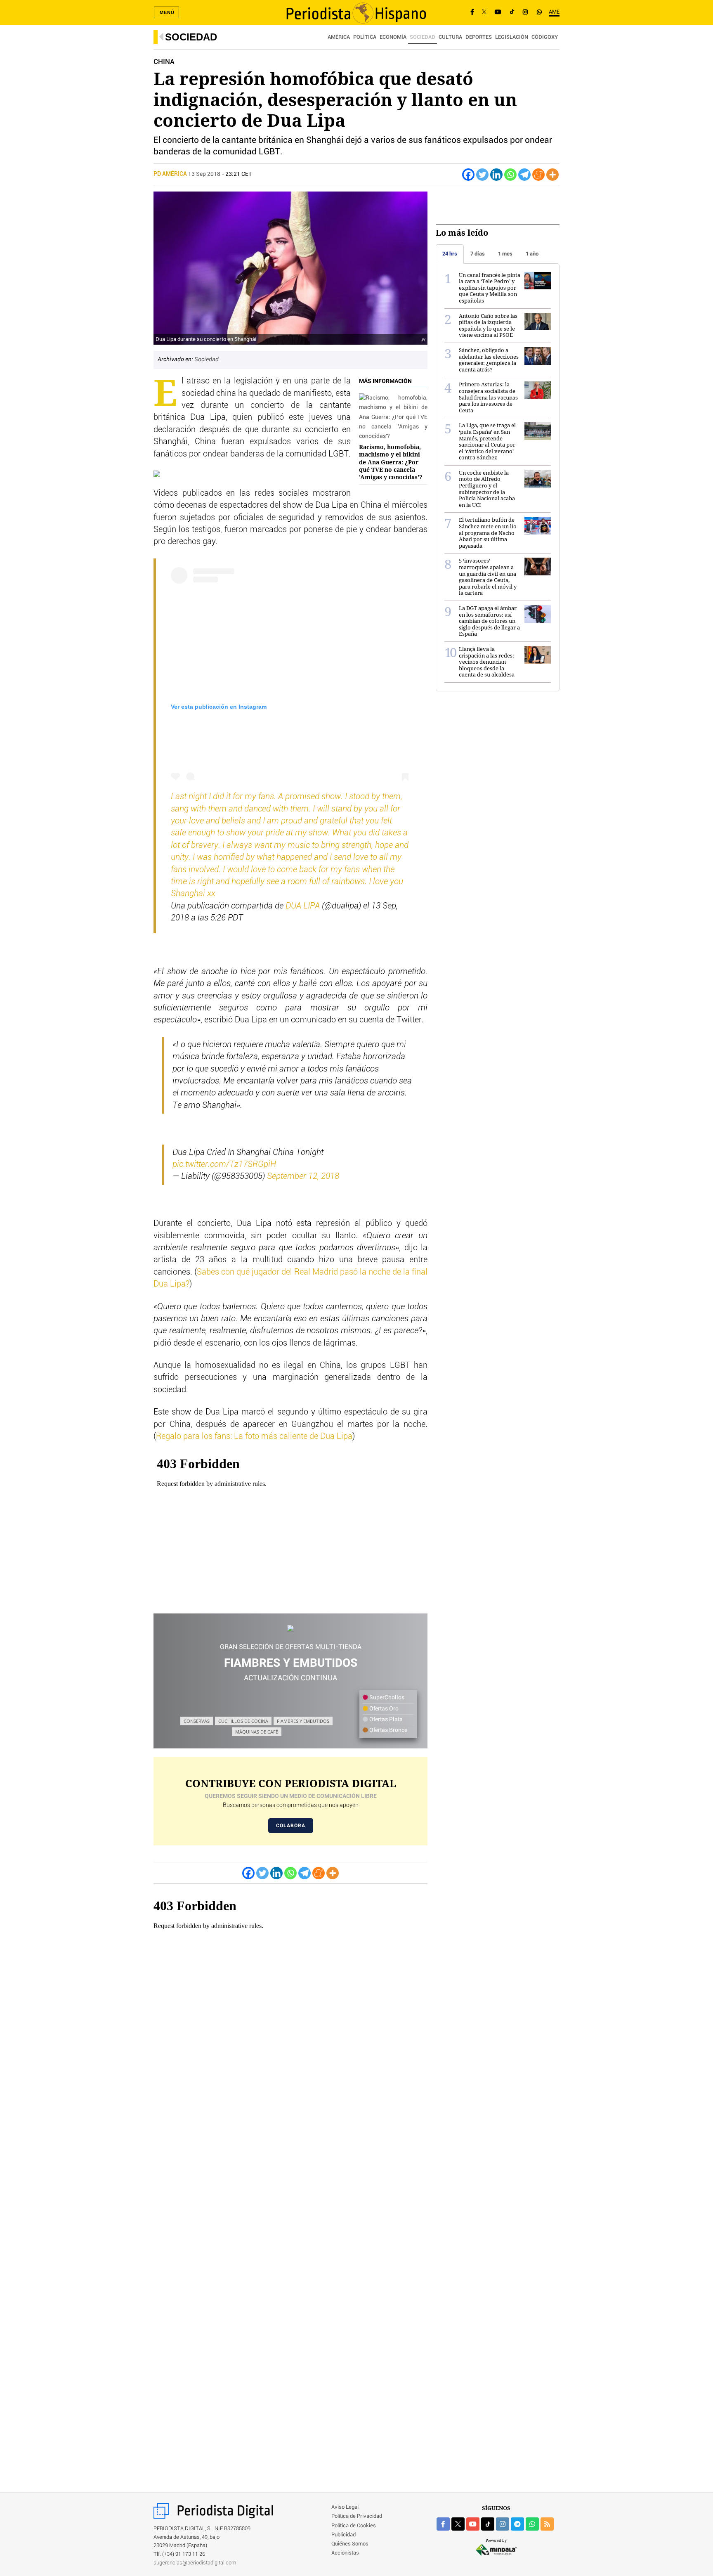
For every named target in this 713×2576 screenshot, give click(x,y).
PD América (171, 174)
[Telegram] (524, 175)
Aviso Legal (345, 2507)
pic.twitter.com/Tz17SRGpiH (224, 1164)
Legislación (512, 37)
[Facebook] (472, 12)
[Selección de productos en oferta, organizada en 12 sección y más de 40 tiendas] (290, 1629)
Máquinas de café (257, 1732)
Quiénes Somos (350, 2544)
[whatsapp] (539, 12)
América (339, 37)
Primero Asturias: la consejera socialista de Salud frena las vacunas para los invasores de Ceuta (488, 397)
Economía (393, 37)
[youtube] (473, 2524)
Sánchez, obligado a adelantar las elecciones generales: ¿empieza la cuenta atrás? (489, 360)
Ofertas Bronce (388, 1730)
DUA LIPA (303, 906)
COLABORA (291, 1826)
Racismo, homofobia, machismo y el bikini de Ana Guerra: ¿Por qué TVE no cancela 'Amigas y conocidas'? (391, 462)
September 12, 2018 (303, 1176)
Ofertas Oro (383, 1709)
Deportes (479, 37)
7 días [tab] (478, 254)
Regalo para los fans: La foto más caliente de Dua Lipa (254, 1436)
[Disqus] (290, 2153)
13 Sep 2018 (204, 174)
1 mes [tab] (505, 254)
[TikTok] (512, 12)
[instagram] (503, 2524)
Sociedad (191, 37)
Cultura (450, 37)
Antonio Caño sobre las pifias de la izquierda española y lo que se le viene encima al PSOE (488, 325)
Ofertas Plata (385, 1720)
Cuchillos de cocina (243, 1721)
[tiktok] (488, 2524)
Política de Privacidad (357, 2516)
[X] (484, 12)
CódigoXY (545, 37)
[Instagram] (525, 12)
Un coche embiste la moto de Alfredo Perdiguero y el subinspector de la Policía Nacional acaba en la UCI (487, 489)
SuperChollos (386, 1698)
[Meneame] (538, 175)
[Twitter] (482, 175)
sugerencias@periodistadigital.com (195, 2563)
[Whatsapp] (510, 175)
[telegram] (517, 2524)
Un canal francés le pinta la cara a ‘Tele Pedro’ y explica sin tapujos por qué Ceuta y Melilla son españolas (490, 288)
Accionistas (345, 2553)
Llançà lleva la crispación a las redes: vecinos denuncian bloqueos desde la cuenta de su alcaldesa (487, 662)
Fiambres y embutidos (303, 1721)
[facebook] (443, 2524)
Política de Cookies (354, 2526)
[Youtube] (498, 12)
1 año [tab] (532, 254)
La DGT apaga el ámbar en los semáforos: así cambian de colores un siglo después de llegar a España (489, 621)
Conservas (197, 1721)
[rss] (547, 2524)
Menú (167, 12)
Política (365, 37)
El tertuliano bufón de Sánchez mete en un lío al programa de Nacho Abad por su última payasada (488, 532)
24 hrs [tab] (450, 254)
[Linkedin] (496, 175)
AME (554, 12)
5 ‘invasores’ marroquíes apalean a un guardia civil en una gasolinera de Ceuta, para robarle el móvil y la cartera (488, 577)
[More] (552, 175)
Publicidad (344, 2535)
